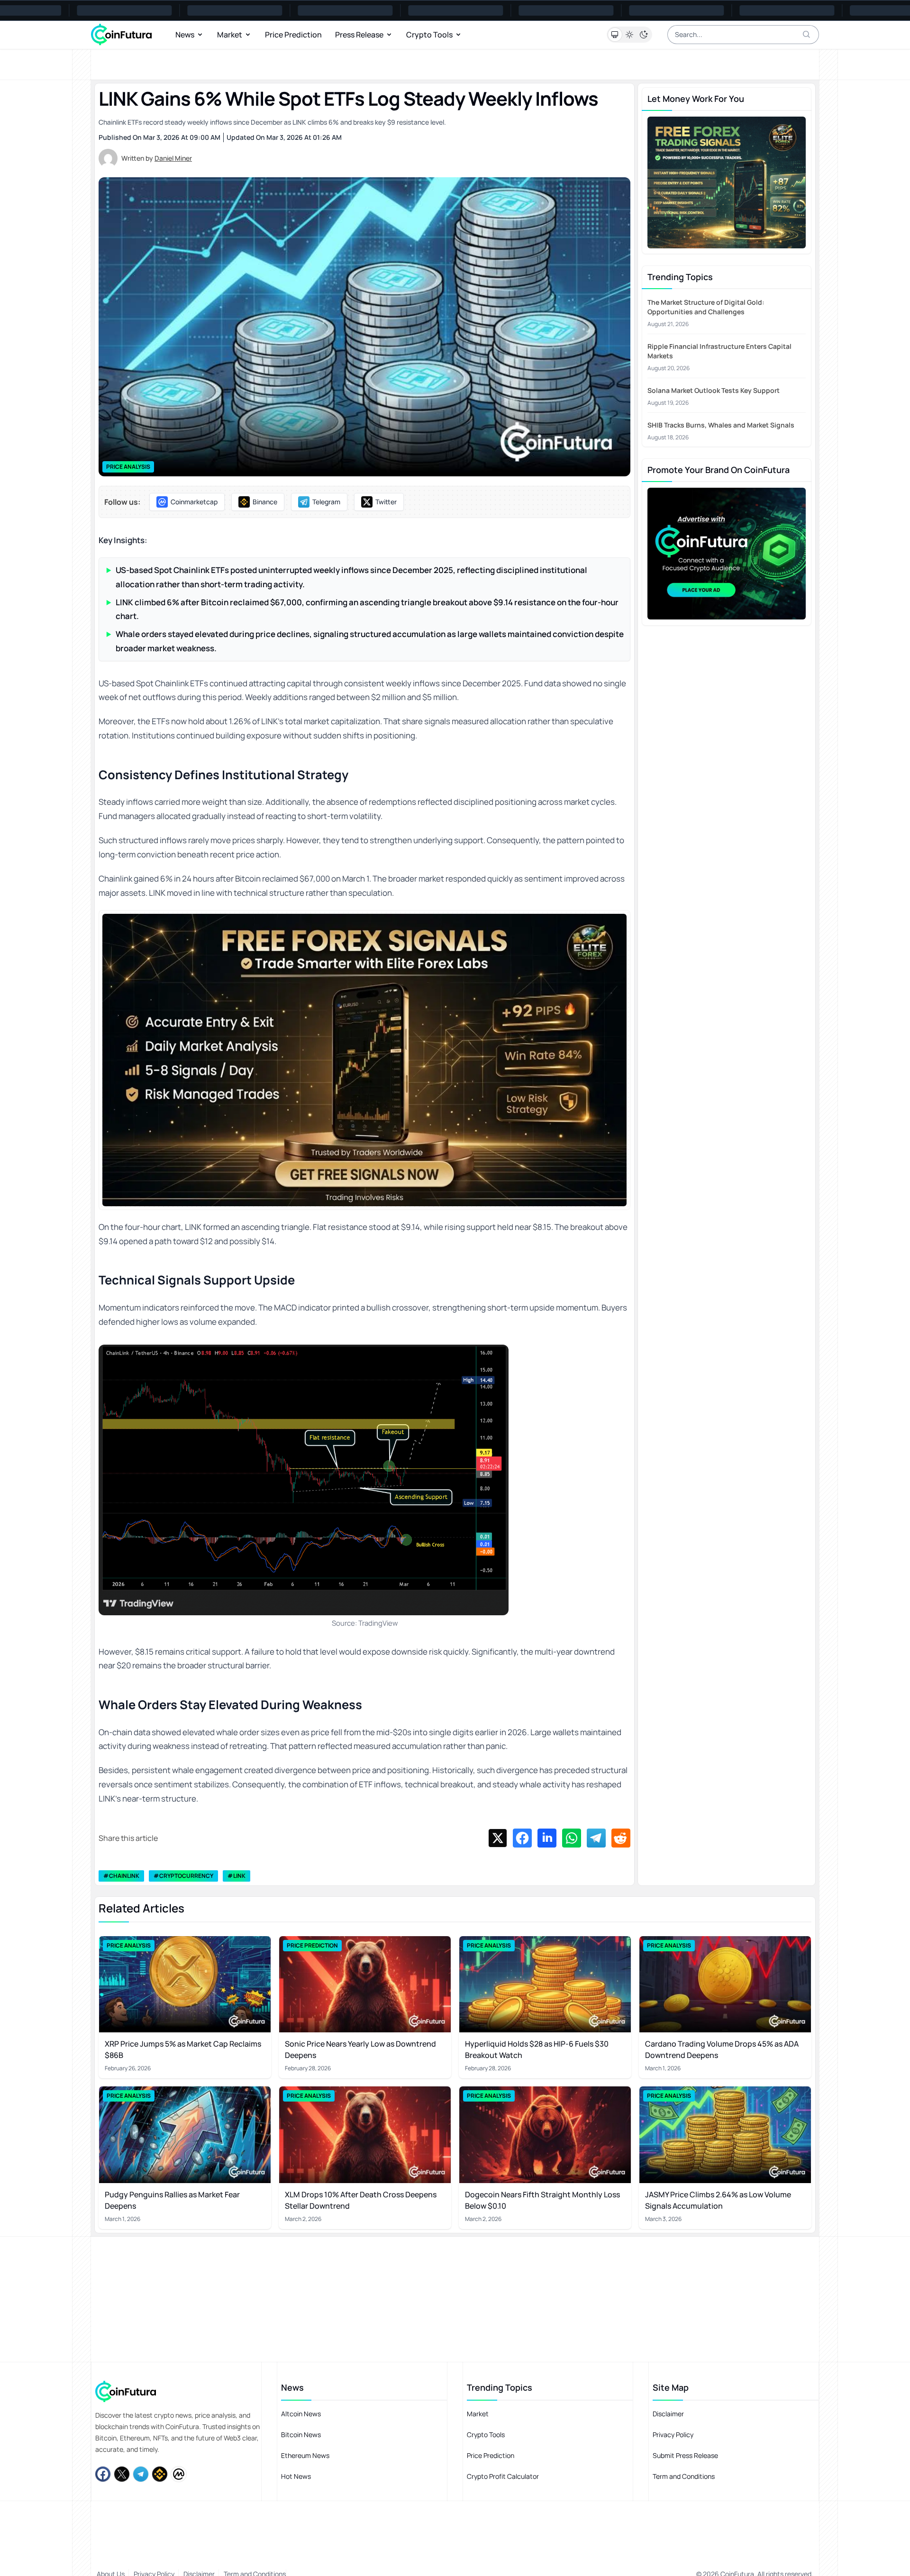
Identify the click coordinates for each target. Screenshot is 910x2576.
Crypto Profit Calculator (503, 2476)
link (239, 1876)
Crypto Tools (429, 35)
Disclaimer (668, 2414)
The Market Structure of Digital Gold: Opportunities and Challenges (706, 307)
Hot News (296, 2476)
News (185, 35)
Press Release (359, 35)
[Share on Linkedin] (547, 1838)
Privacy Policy (673, 2435)
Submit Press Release (685, 2455)
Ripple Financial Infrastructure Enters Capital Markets (719, 351)
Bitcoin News (301, 2435)
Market (230, 35)
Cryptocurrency (186, 1876)
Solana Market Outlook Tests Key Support (714, 390)
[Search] (807, 35)
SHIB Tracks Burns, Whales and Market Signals (721, 425)
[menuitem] (187, 502)
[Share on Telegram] (596, 1838)
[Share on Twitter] (498, 1838)
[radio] (615, 35)
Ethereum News (305, 2455)
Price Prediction (293, 35)
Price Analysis (128, 467)
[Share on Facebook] (522, 1838)
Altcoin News (301, 2414)
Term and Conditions (684, 2476)
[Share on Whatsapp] (572, 1838)
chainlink (124, 1876)
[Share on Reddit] (621, 1838)
